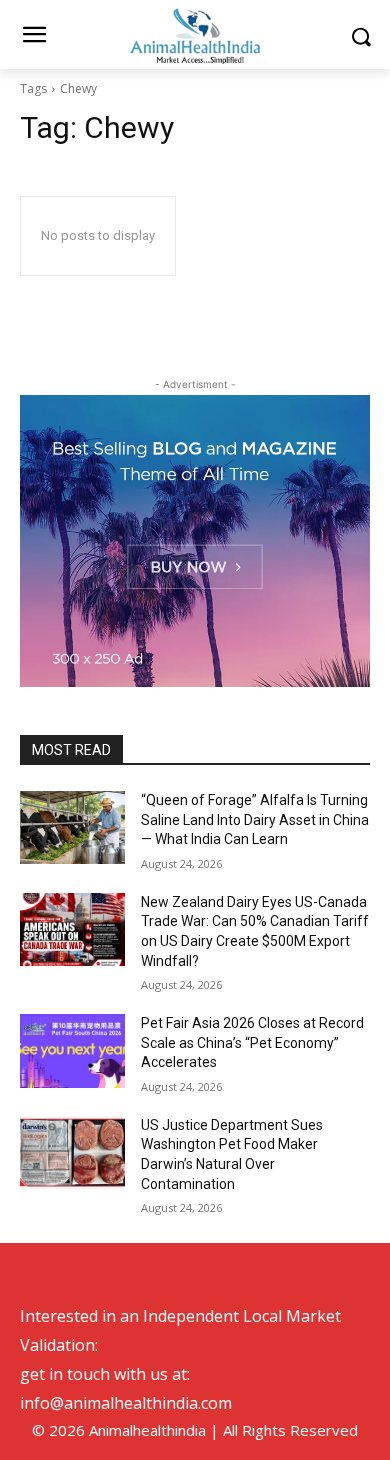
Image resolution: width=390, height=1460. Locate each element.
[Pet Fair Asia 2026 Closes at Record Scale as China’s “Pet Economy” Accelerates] (72, 1051)
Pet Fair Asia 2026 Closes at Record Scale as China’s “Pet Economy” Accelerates (252, 1042)
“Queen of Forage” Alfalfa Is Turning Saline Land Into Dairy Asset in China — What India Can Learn (255, 819)
